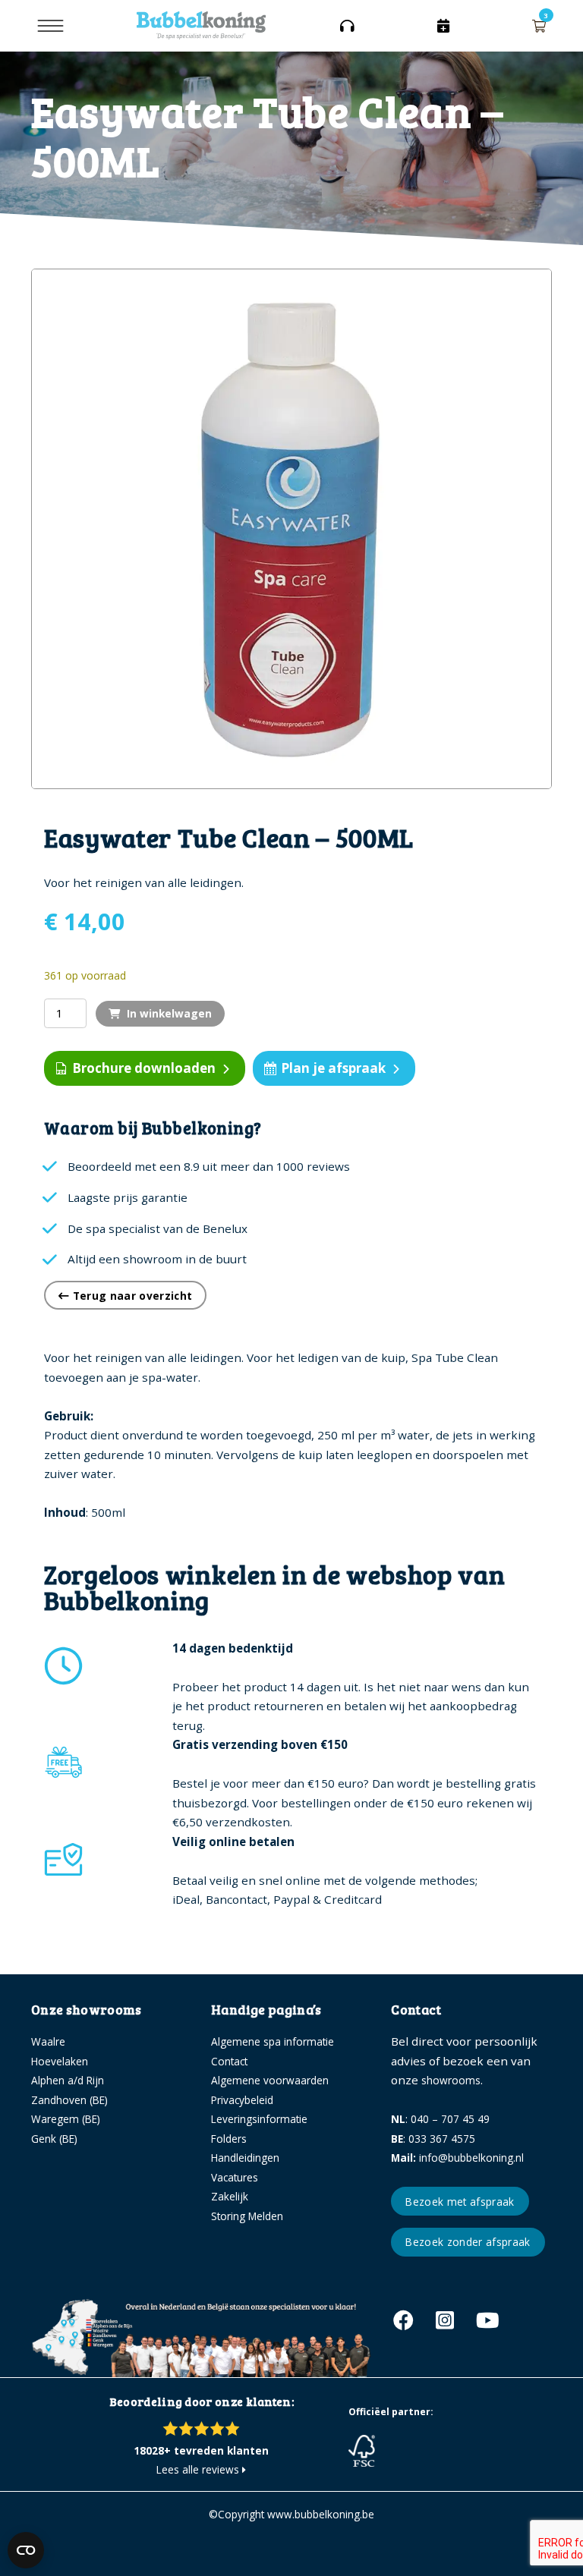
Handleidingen (245, 2158)
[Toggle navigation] (50, 26)
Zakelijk (230, 2196)
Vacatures (235, 2177)
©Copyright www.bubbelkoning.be (291, 2514)
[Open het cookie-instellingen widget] (26, 2550)
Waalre (48, 2041)
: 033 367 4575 (433, 2139)
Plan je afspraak (333, 1068)
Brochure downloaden (144, 1068)
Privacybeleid (242, 2100)
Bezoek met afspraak (460, 2202)
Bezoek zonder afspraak (468, 2242)
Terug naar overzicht (131, 1296)
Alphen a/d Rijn (68, 2080)
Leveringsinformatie (259, 2119)
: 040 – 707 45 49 (440, 2119)
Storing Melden (247, 2216)
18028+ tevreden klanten (201, 2450)
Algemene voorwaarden (270, 2080)
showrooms (451, 2080)
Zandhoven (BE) (69, 2100)
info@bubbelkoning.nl (457, 2158)
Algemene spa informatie (273, 2041)
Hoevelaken (60, 2061)
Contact (229, 2061)
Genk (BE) (54, 2139)
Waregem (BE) (66, 2119)
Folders (229, 2139)
